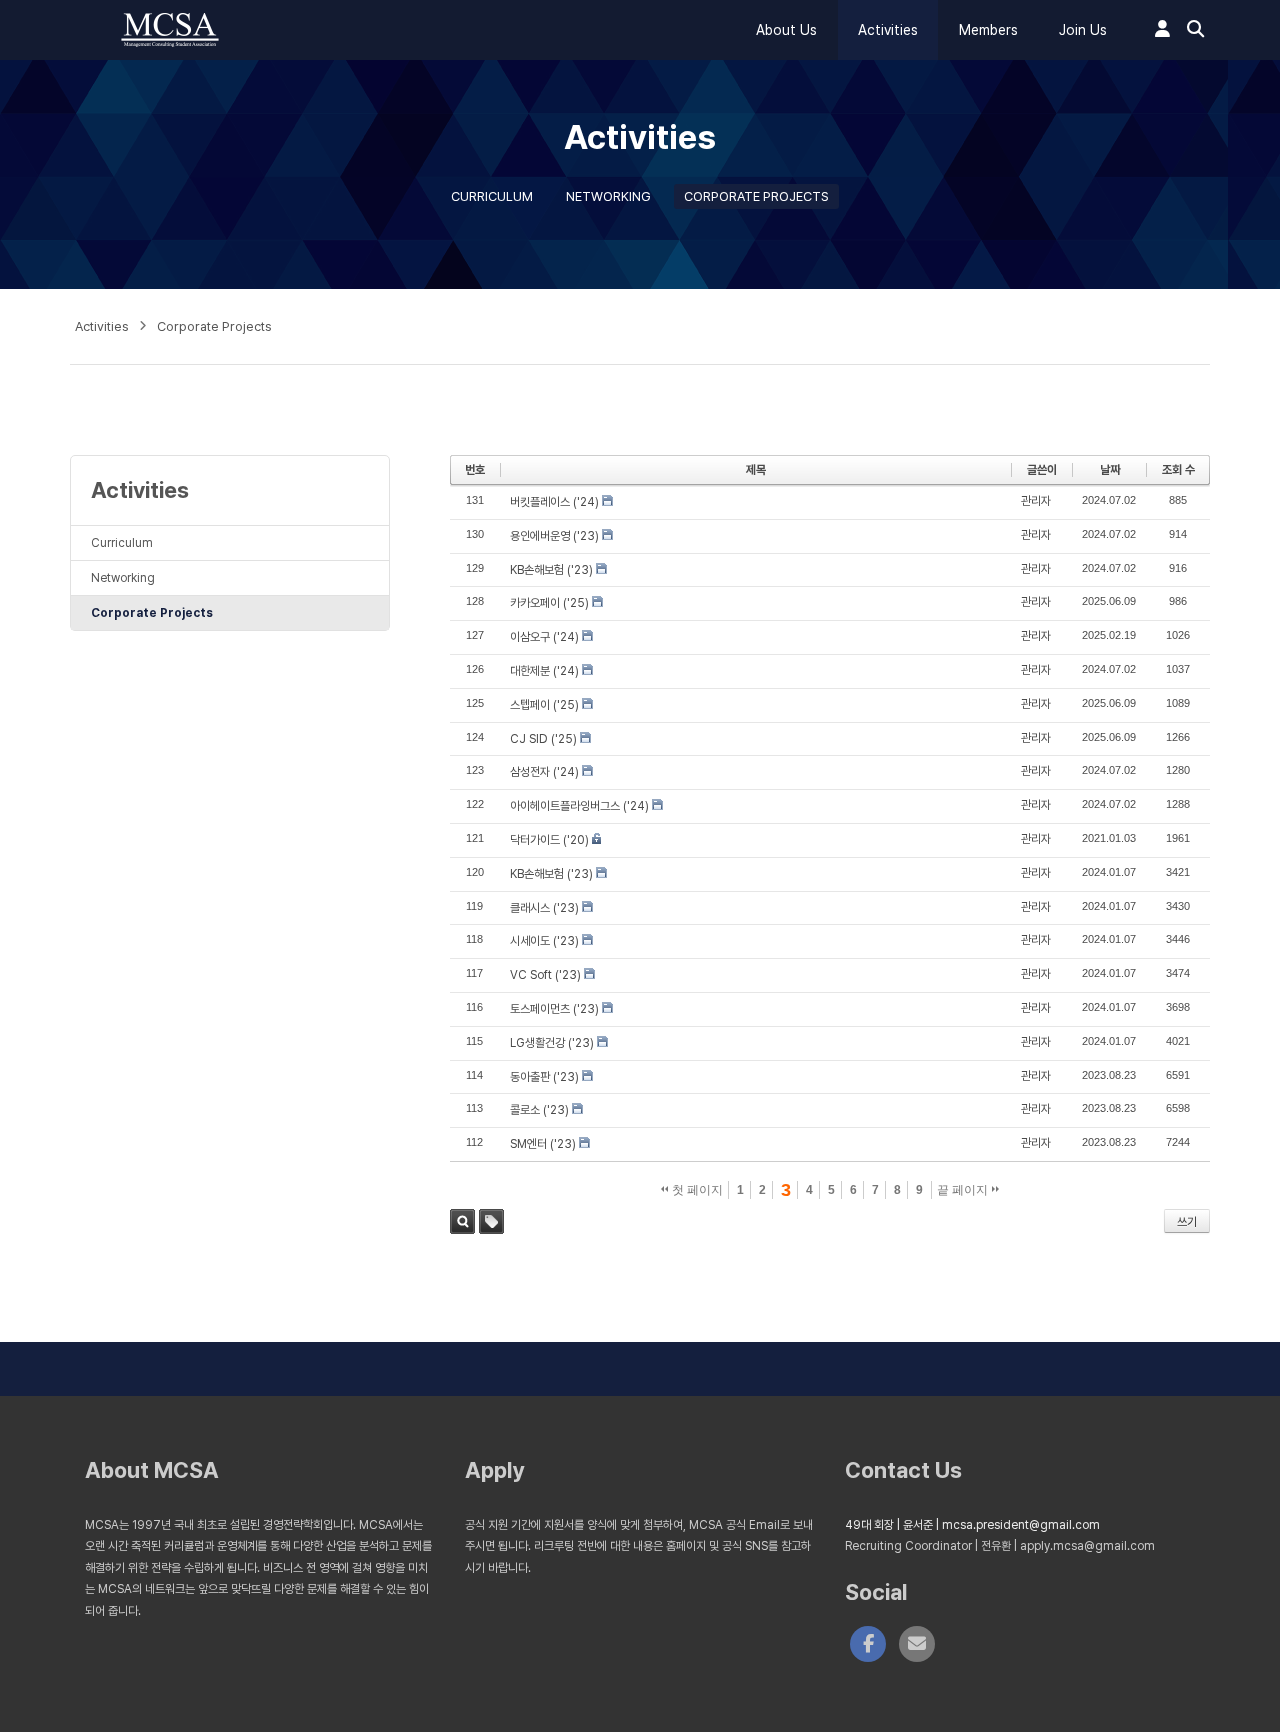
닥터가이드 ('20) (549, 840)
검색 (462, 1221)
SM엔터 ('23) (543, 1144)
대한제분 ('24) (544, 671)
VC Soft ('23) (545, 975)
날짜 (1110, 470)
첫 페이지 (696, 1190)
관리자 (1036, 501)
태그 (491, 1221)
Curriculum (492, 196)
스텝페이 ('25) (544, 705)
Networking (608, 196)
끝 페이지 (964, 1190)
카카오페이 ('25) (549, 603)
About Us (786, 30)
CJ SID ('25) (543, 739)
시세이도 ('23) (544, 941)
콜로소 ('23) (539, 1110)
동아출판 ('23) (544, 1077)
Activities (888, 30)
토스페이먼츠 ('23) (554, 1009)
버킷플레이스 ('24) (554, 502)
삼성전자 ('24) (544, 772)
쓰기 (1187, 1222)
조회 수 (1178, 470)
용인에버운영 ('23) (554, 536)
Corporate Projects (756, 196)
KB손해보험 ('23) (551, 570)
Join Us (1083, 30)
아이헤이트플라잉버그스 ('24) (579, 806)
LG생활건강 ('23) (552, 1043)
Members (988, 30)
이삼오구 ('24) (544, 637)
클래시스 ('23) (544, 908)
